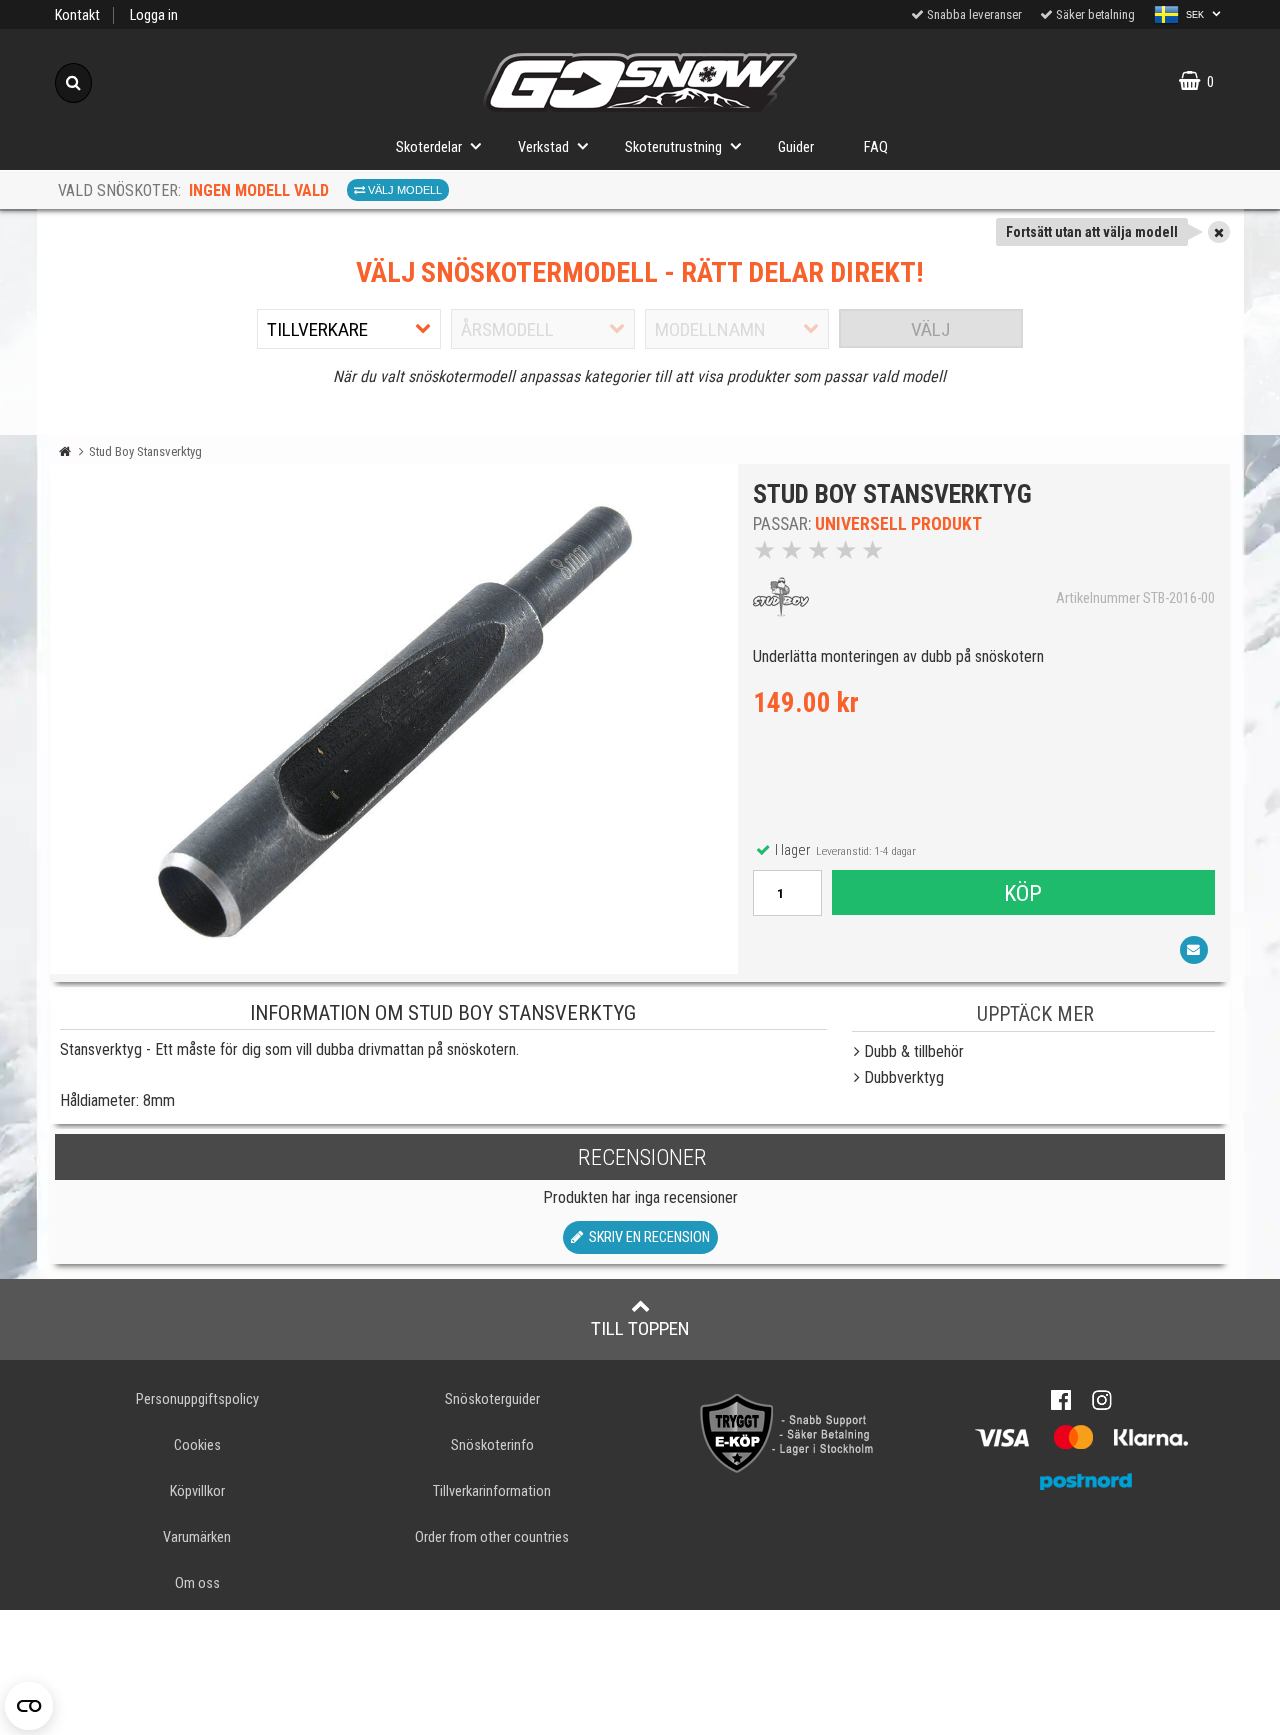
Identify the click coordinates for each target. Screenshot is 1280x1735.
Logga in (154, 15)
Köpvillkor (197, 1491)
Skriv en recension (646, 1237)
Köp (1023, 893)
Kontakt (77, 15)
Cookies (197, 1445)
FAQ (876, 147)
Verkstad (543, 147)
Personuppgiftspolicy (197, 1399)
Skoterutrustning (673, 147)
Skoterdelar (429, 147)
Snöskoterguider (492, 1399)
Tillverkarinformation (492, 1491)
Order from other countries (492, 1537)
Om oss (197, 1583)
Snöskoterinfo (492, 1445)
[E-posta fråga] (1194, 950)
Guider (796, 147)
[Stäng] (1219, 232)
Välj (930, 329)
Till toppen (640, 1328)
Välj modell (403, 190)
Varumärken (197, 1537)
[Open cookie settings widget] (29, 1706)
